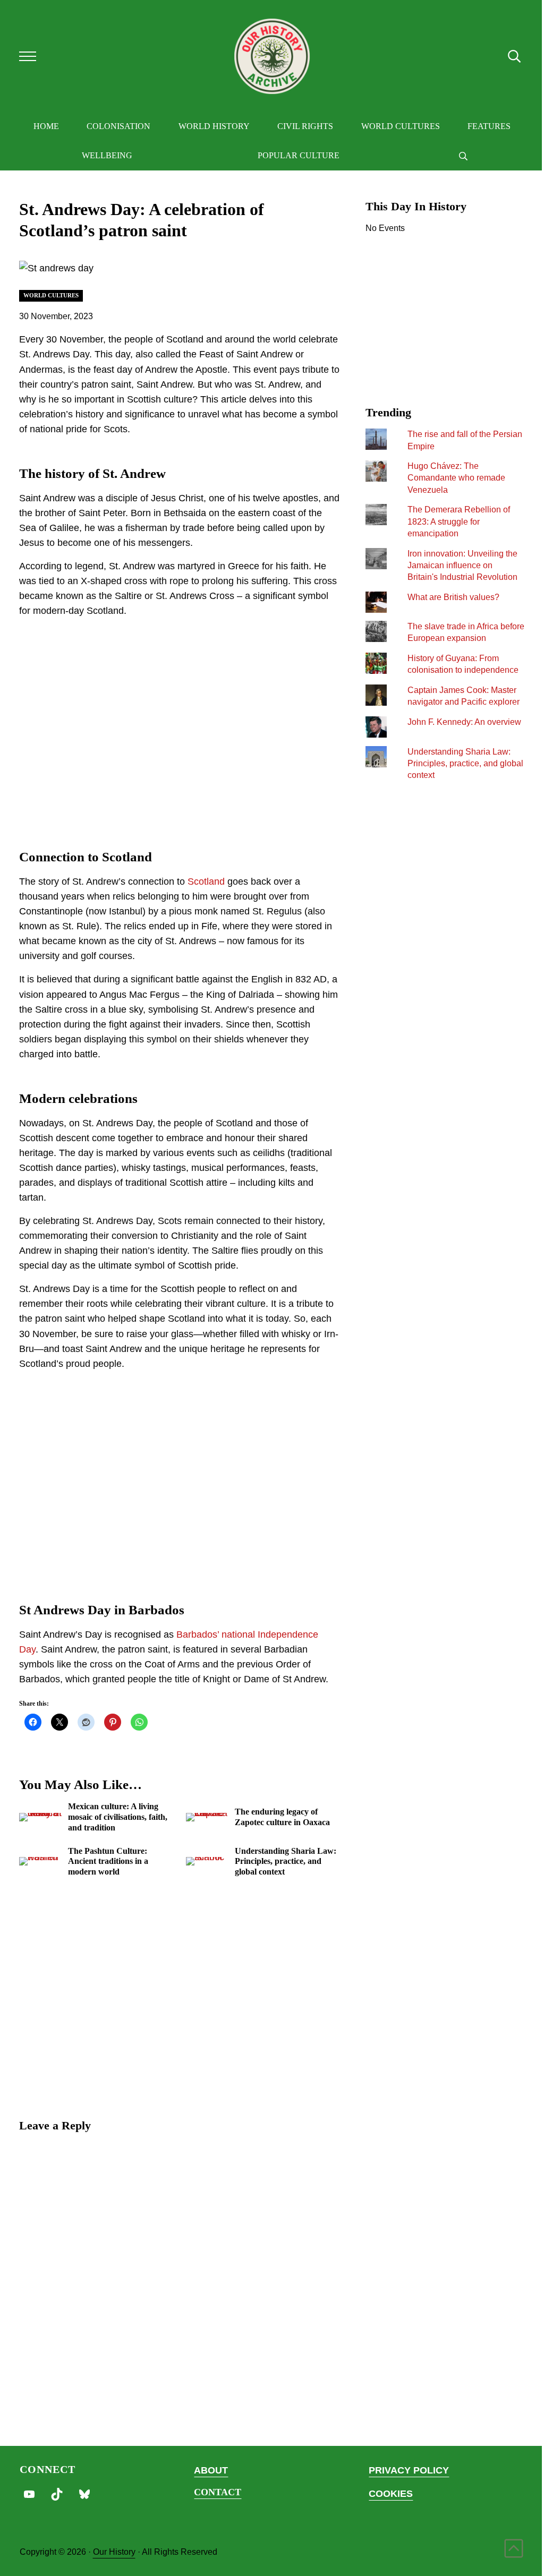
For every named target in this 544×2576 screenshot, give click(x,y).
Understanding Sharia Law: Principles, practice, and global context (286, 1861)
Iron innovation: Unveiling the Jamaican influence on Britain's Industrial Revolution (462, 565)
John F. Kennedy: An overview (464, 722)
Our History (114, 2552)
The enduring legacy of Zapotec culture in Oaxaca (282, 1817)
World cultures (51, 295)
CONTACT (218, 2492)
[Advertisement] (180, 731)
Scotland (206, 882)
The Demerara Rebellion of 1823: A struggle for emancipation (459, 521)
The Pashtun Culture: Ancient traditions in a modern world (108, 1861)
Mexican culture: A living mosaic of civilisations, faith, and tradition (118, 1817)
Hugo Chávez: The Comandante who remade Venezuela (456, 478)
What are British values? (453, 597)
